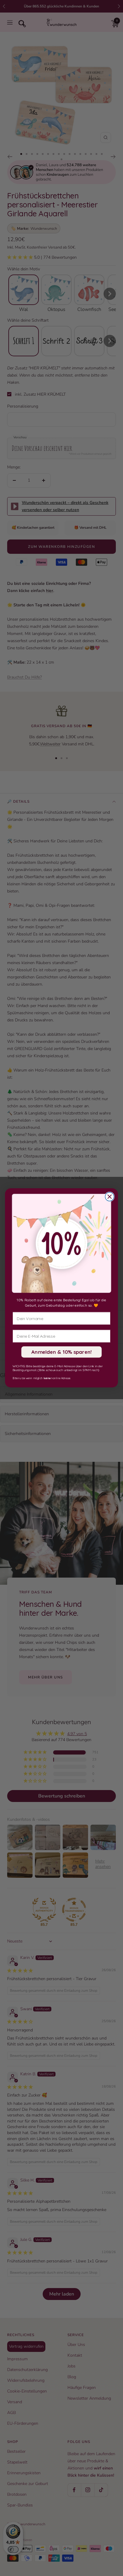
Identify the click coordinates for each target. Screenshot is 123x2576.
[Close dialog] (109, 1197)
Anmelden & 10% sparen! (62, 1352)
